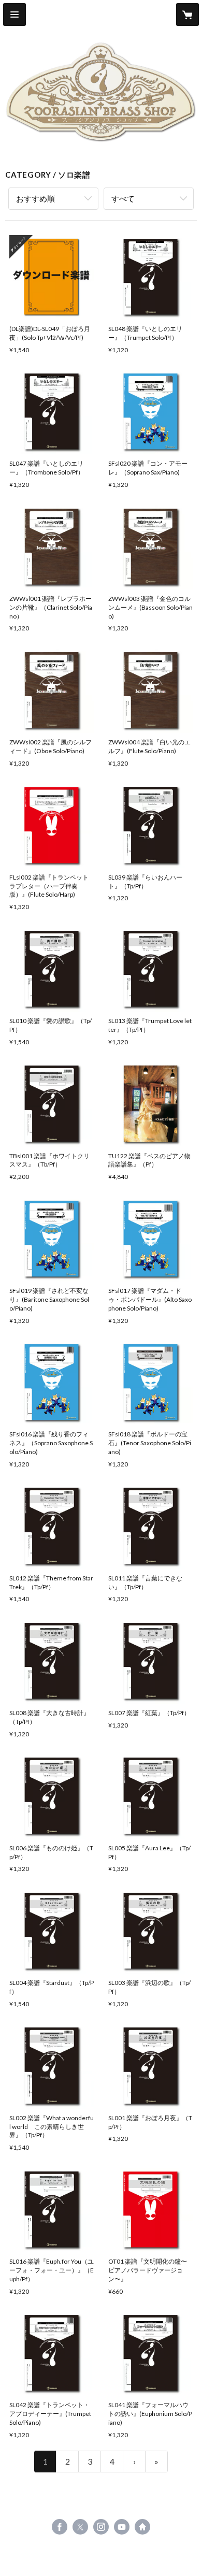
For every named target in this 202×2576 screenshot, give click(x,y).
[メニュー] (15, 15)
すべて (123, 198)
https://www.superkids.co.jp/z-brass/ (142, 2527)
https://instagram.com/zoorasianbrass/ (101, 2527)
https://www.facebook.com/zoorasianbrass (60, 2527)
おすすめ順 (35, 198)
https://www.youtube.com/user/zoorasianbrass (122, 2527)
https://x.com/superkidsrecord (80, 2527)
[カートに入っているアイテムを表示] (187, 15)
